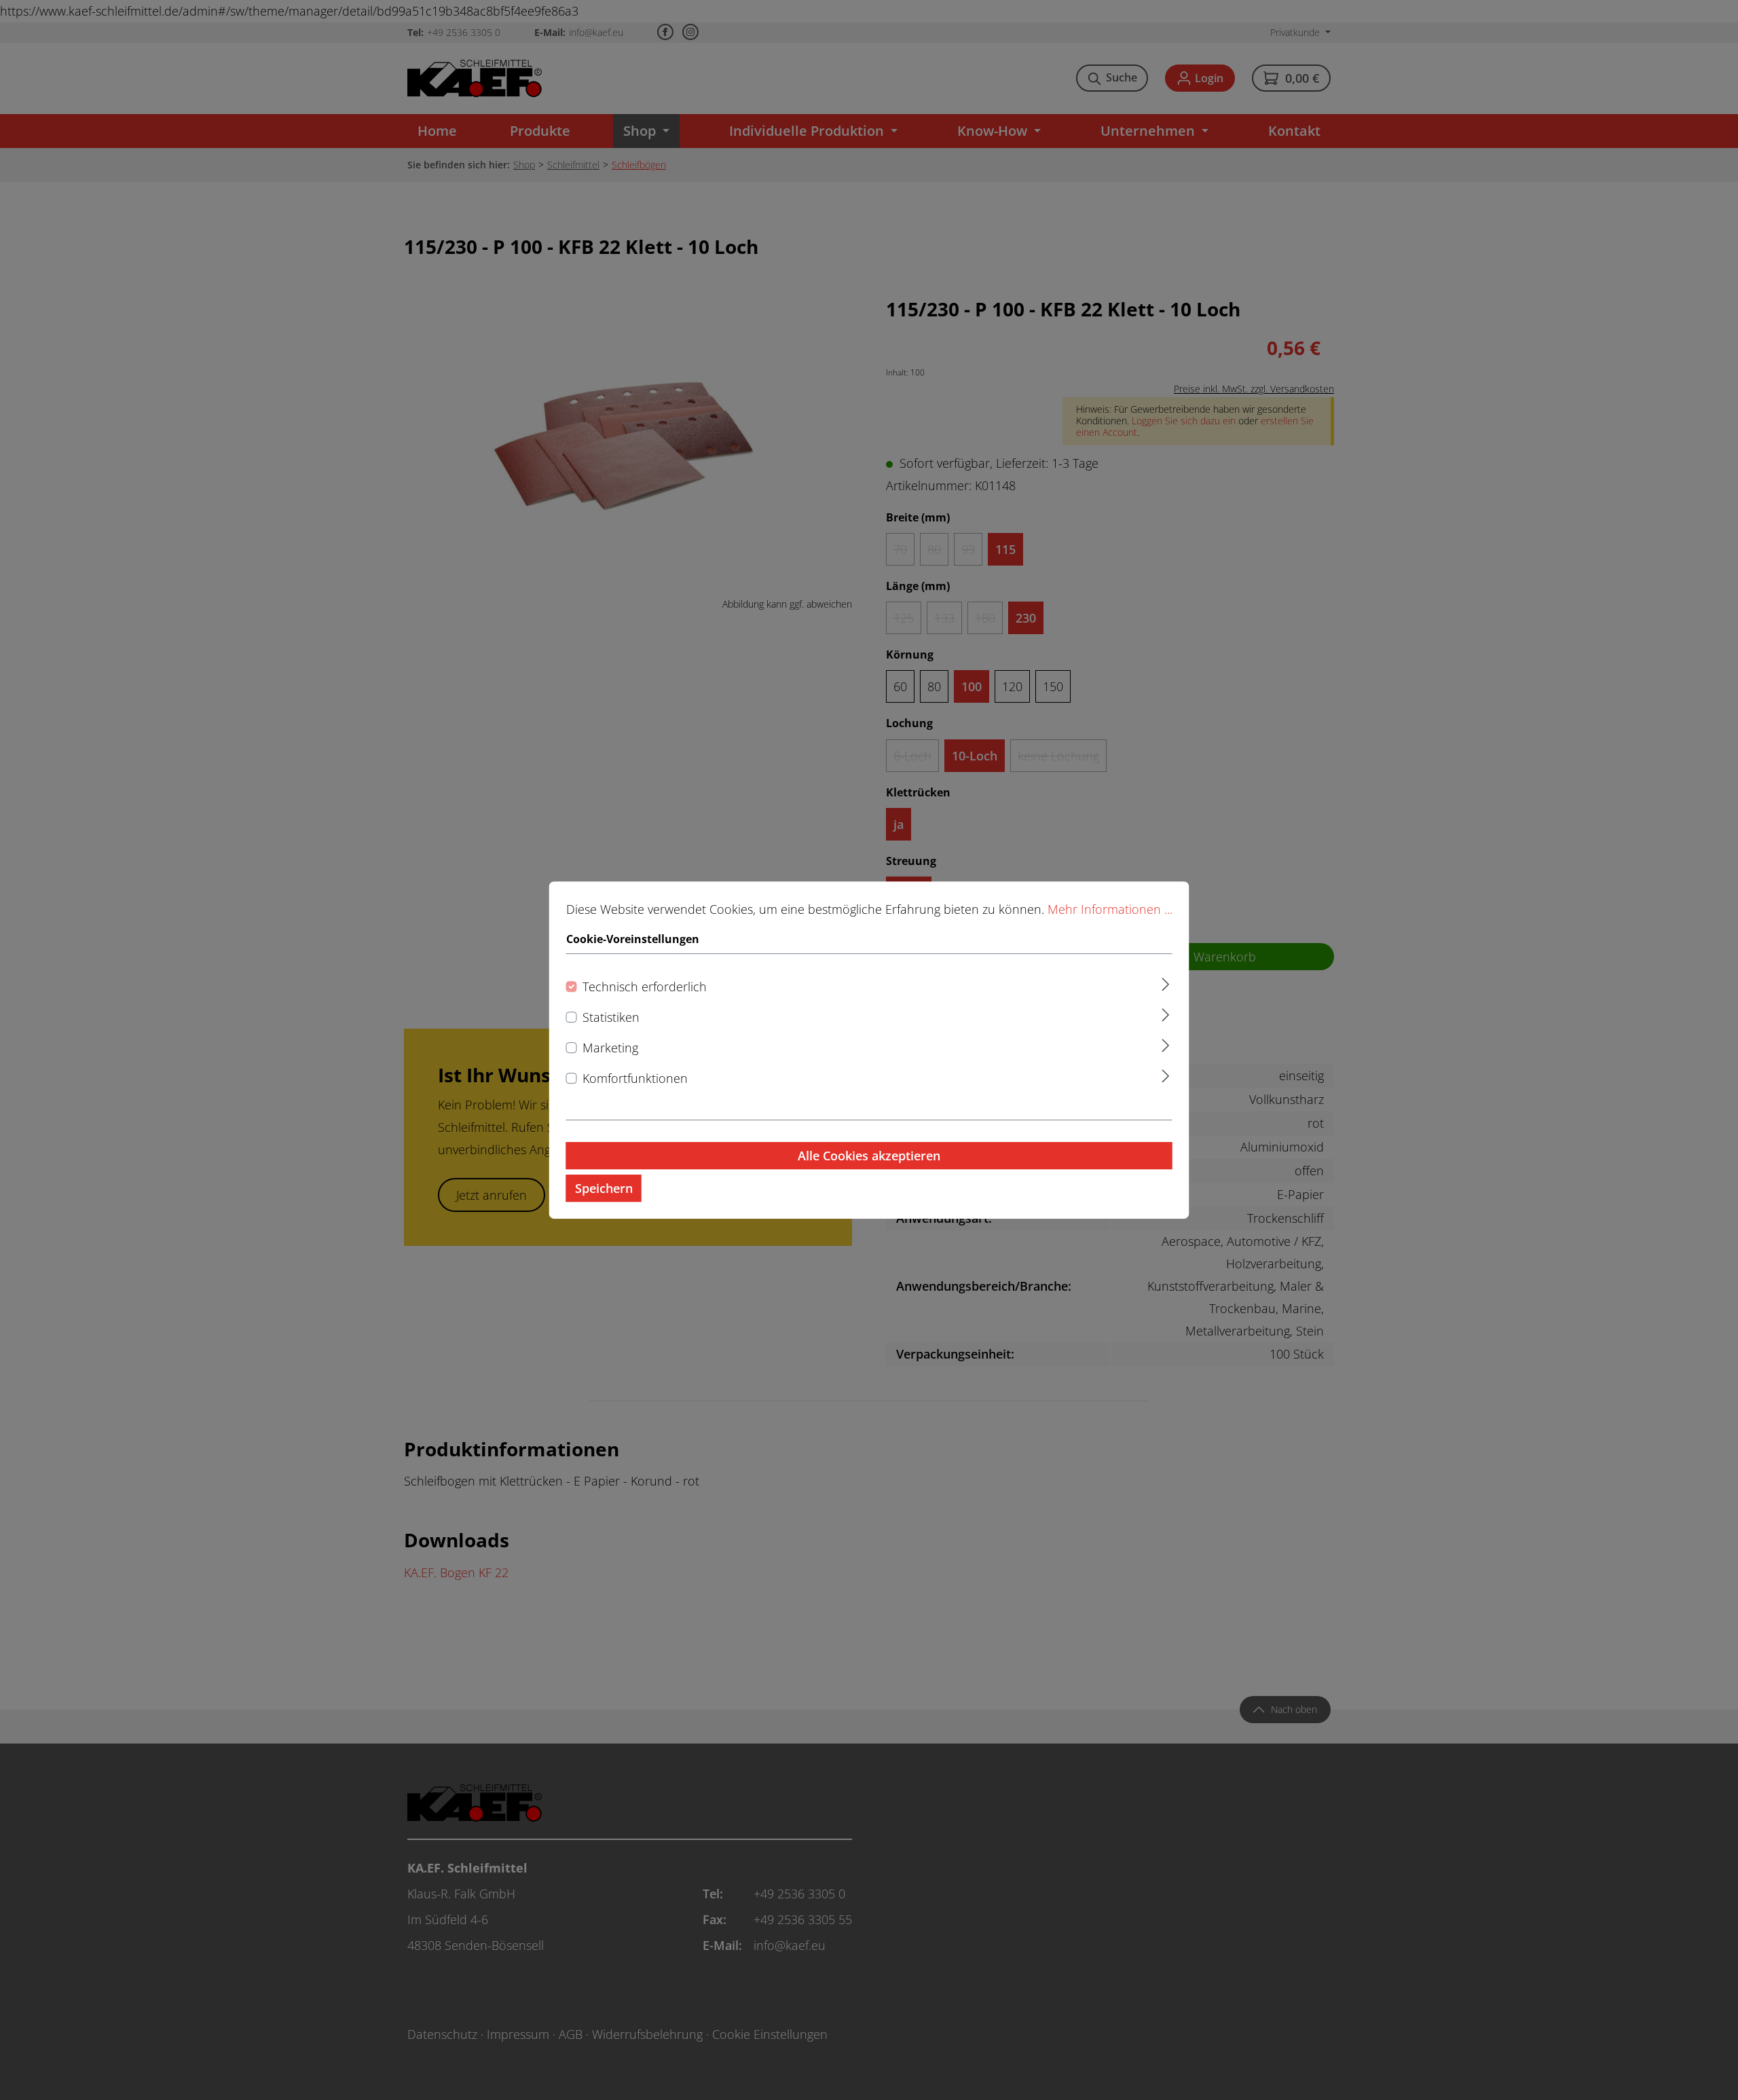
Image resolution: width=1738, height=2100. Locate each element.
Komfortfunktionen (635, 1078)
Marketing (610, 1048)
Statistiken (611, 1018)
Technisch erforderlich (645, 987)
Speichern (604, 1188)
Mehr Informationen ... (1110, 909)
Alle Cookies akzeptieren (869, 1156)
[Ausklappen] (1165, 983)
